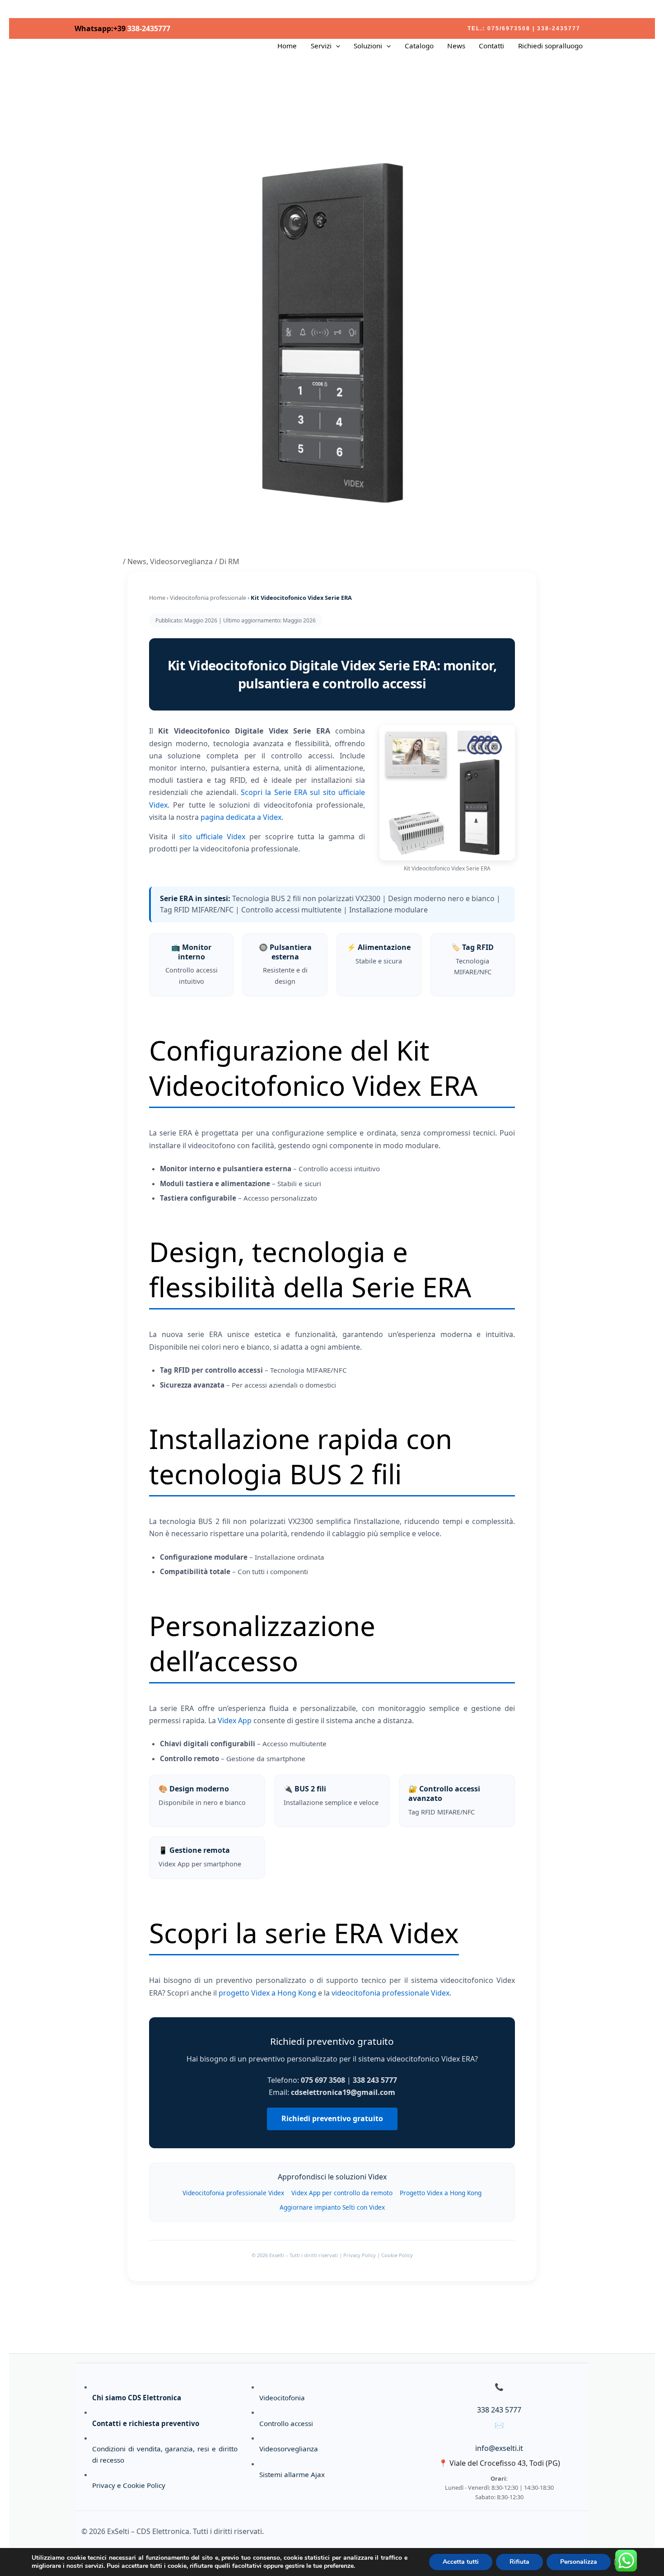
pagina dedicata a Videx (241, 817)
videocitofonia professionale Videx (390, 1993)
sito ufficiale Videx (212, 837)
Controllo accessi (286, 2423)
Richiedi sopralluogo (550, 46)
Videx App (235, 1720)
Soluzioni (368, 46)
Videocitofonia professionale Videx (233, 2193)
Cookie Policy (397, 2255)
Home (287, 46)
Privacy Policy (360, 2255)
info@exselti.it (499, 2448)
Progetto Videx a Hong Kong (441, 2193)
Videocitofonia (282, 2398)
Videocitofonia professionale (208, 598)
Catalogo (419, 46)
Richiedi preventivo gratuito (332, 2118)
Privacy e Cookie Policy (129, 2485)
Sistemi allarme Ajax (292, 2474)
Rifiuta (519, 2562)
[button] (524, 28)
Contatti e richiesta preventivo (146, 2423)
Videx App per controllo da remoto (342, 2193)
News (456, 46)
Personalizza (579, 2562)
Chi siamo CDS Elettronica (137, 2398)
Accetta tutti (461, 2562)
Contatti (491, 46)
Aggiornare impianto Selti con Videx (332, 2207)
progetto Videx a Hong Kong (267, 1993)
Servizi (321, 46)
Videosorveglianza (181, 561)
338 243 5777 (499, 2410)
